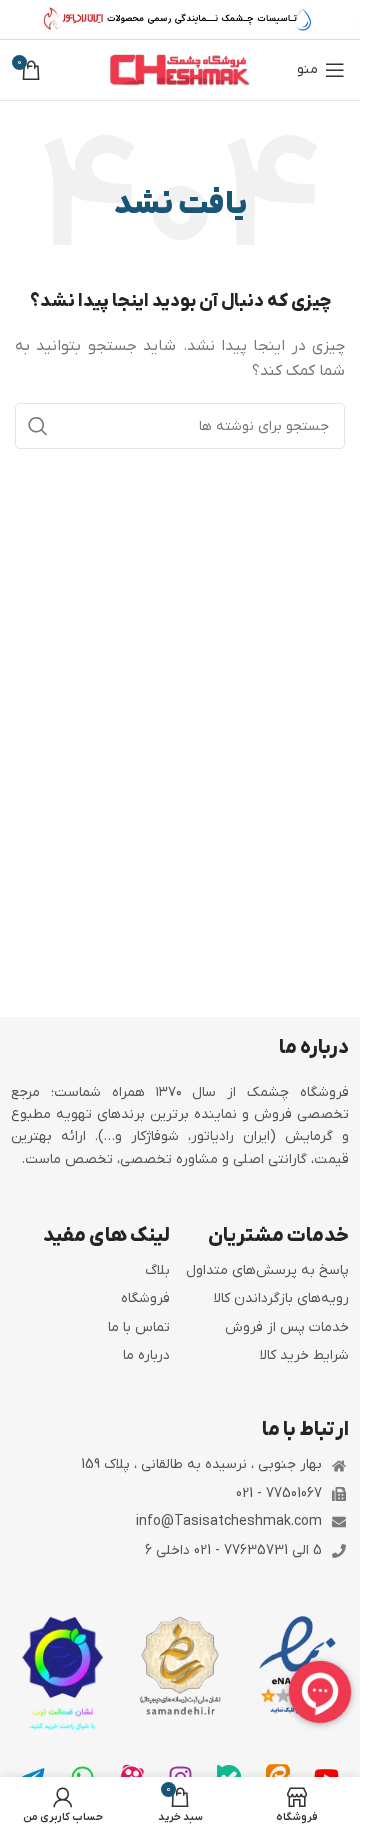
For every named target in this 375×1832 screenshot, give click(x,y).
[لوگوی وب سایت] (180, 69)
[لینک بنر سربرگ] (180, 20)
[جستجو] (38, 426)
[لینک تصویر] (298, 1665)
